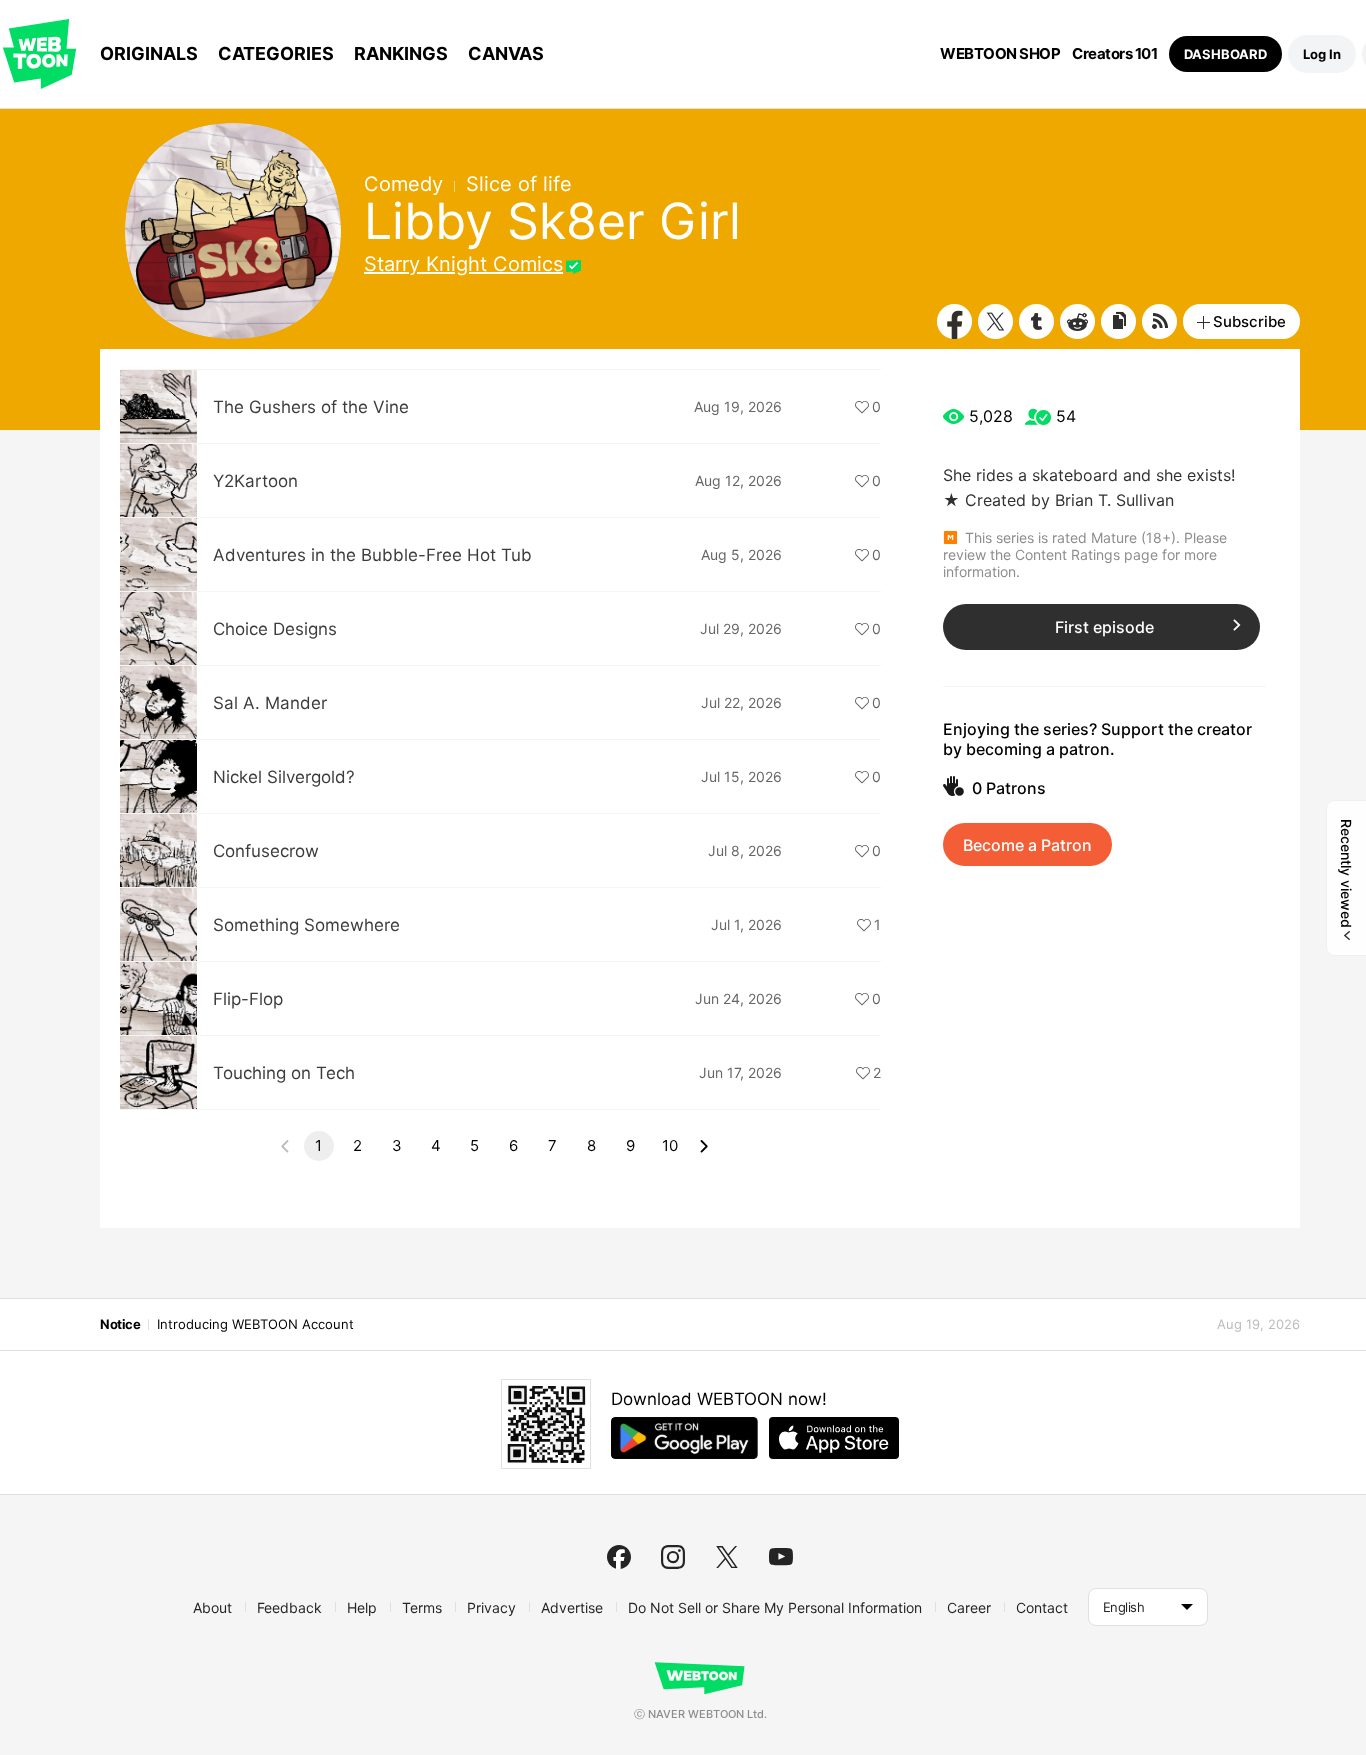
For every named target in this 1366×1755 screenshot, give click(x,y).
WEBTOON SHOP (1000, 54)
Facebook (954, 321)
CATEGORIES (276, 53)
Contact (1042, 1607)
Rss (1159, 321)
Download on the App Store (834, 1438)
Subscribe (1249, 321)
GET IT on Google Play (684, 1438)
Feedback (289, 1607)
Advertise (572, 1607)
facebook (619, 1557)
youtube (781, 1557)
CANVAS (506, 53)
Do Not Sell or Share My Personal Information (775, 1607)
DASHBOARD (1225, 54)
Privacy (491, 1607)
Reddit (1077, 321)
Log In (1322, 54)
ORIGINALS (149, 53)
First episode (1104, 627)
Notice (120, 1324)
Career (969, 1607)
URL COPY (1118, 321)
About (212, 1607)
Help (362, 1607)
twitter (727, 1557)
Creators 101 (1114, 54)
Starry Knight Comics (463, 264)
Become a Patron (1027, 845)
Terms (422, 1607)
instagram (673, 1557)
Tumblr (1036, 321)
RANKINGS (401, 53)
